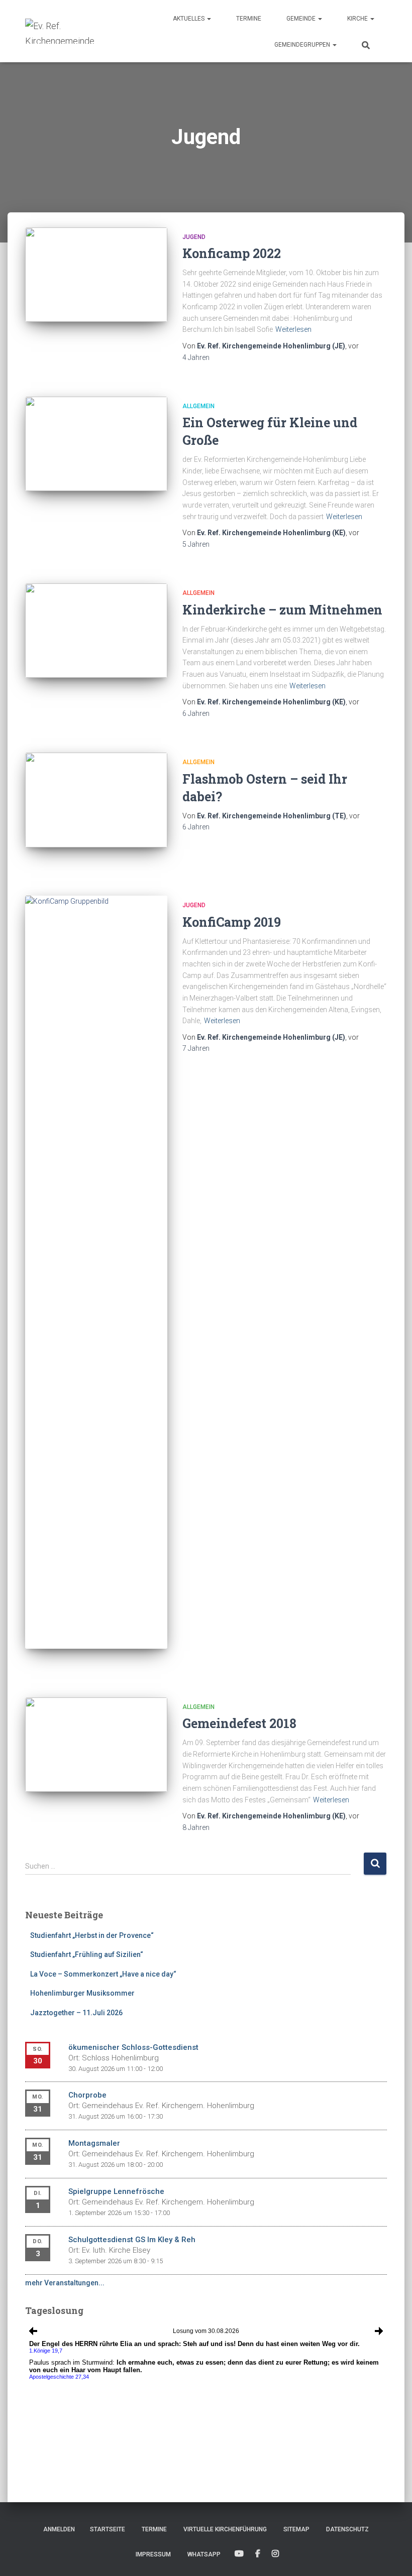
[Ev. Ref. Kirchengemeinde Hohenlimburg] (75, 31)
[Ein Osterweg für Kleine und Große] (96, 444)
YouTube (239, 2554)
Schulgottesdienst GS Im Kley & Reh (132, 2240)
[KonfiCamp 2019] (96, 1272)
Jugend (194, 237)
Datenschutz (347, 2529)
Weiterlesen (293, 329)
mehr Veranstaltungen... (65, 2283)
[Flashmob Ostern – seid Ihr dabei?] (96, 800)
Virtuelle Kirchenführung (225, 2529)
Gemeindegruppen (303, 45)
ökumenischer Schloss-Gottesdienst (133, 2047)
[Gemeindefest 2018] (96, 1745)
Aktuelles (189, 19)
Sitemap (296, 2529)
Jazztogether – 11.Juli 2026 (76, 2013)
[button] (209, 19)
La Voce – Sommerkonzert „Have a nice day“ (103, 1974)
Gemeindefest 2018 (239, 1723)
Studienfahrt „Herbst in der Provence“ (92, 1935)
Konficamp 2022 (232, 253)
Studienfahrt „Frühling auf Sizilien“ (87, 1954)
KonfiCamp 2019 (232, 922)
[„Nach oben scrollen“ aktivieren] (392, 2556)
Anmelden (59, 2529)
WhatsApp (204, 2554)
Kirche (358, 19)
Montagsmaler (94, 2143)
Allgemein (198, 406)
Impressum (153, 2554)
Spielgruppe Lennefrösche (116, 2191)
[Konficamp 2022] (96, 275)
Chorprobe (87, 2095)
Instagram (275, 2554)
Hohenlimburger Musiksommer (82, 1993)
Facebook (258, 2554)
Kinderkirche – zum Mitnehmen (282, 610)
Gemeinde (302, 19)
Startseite (108, 2529)
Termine (249, 19)
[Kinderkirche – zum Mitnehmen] (96, 631)
